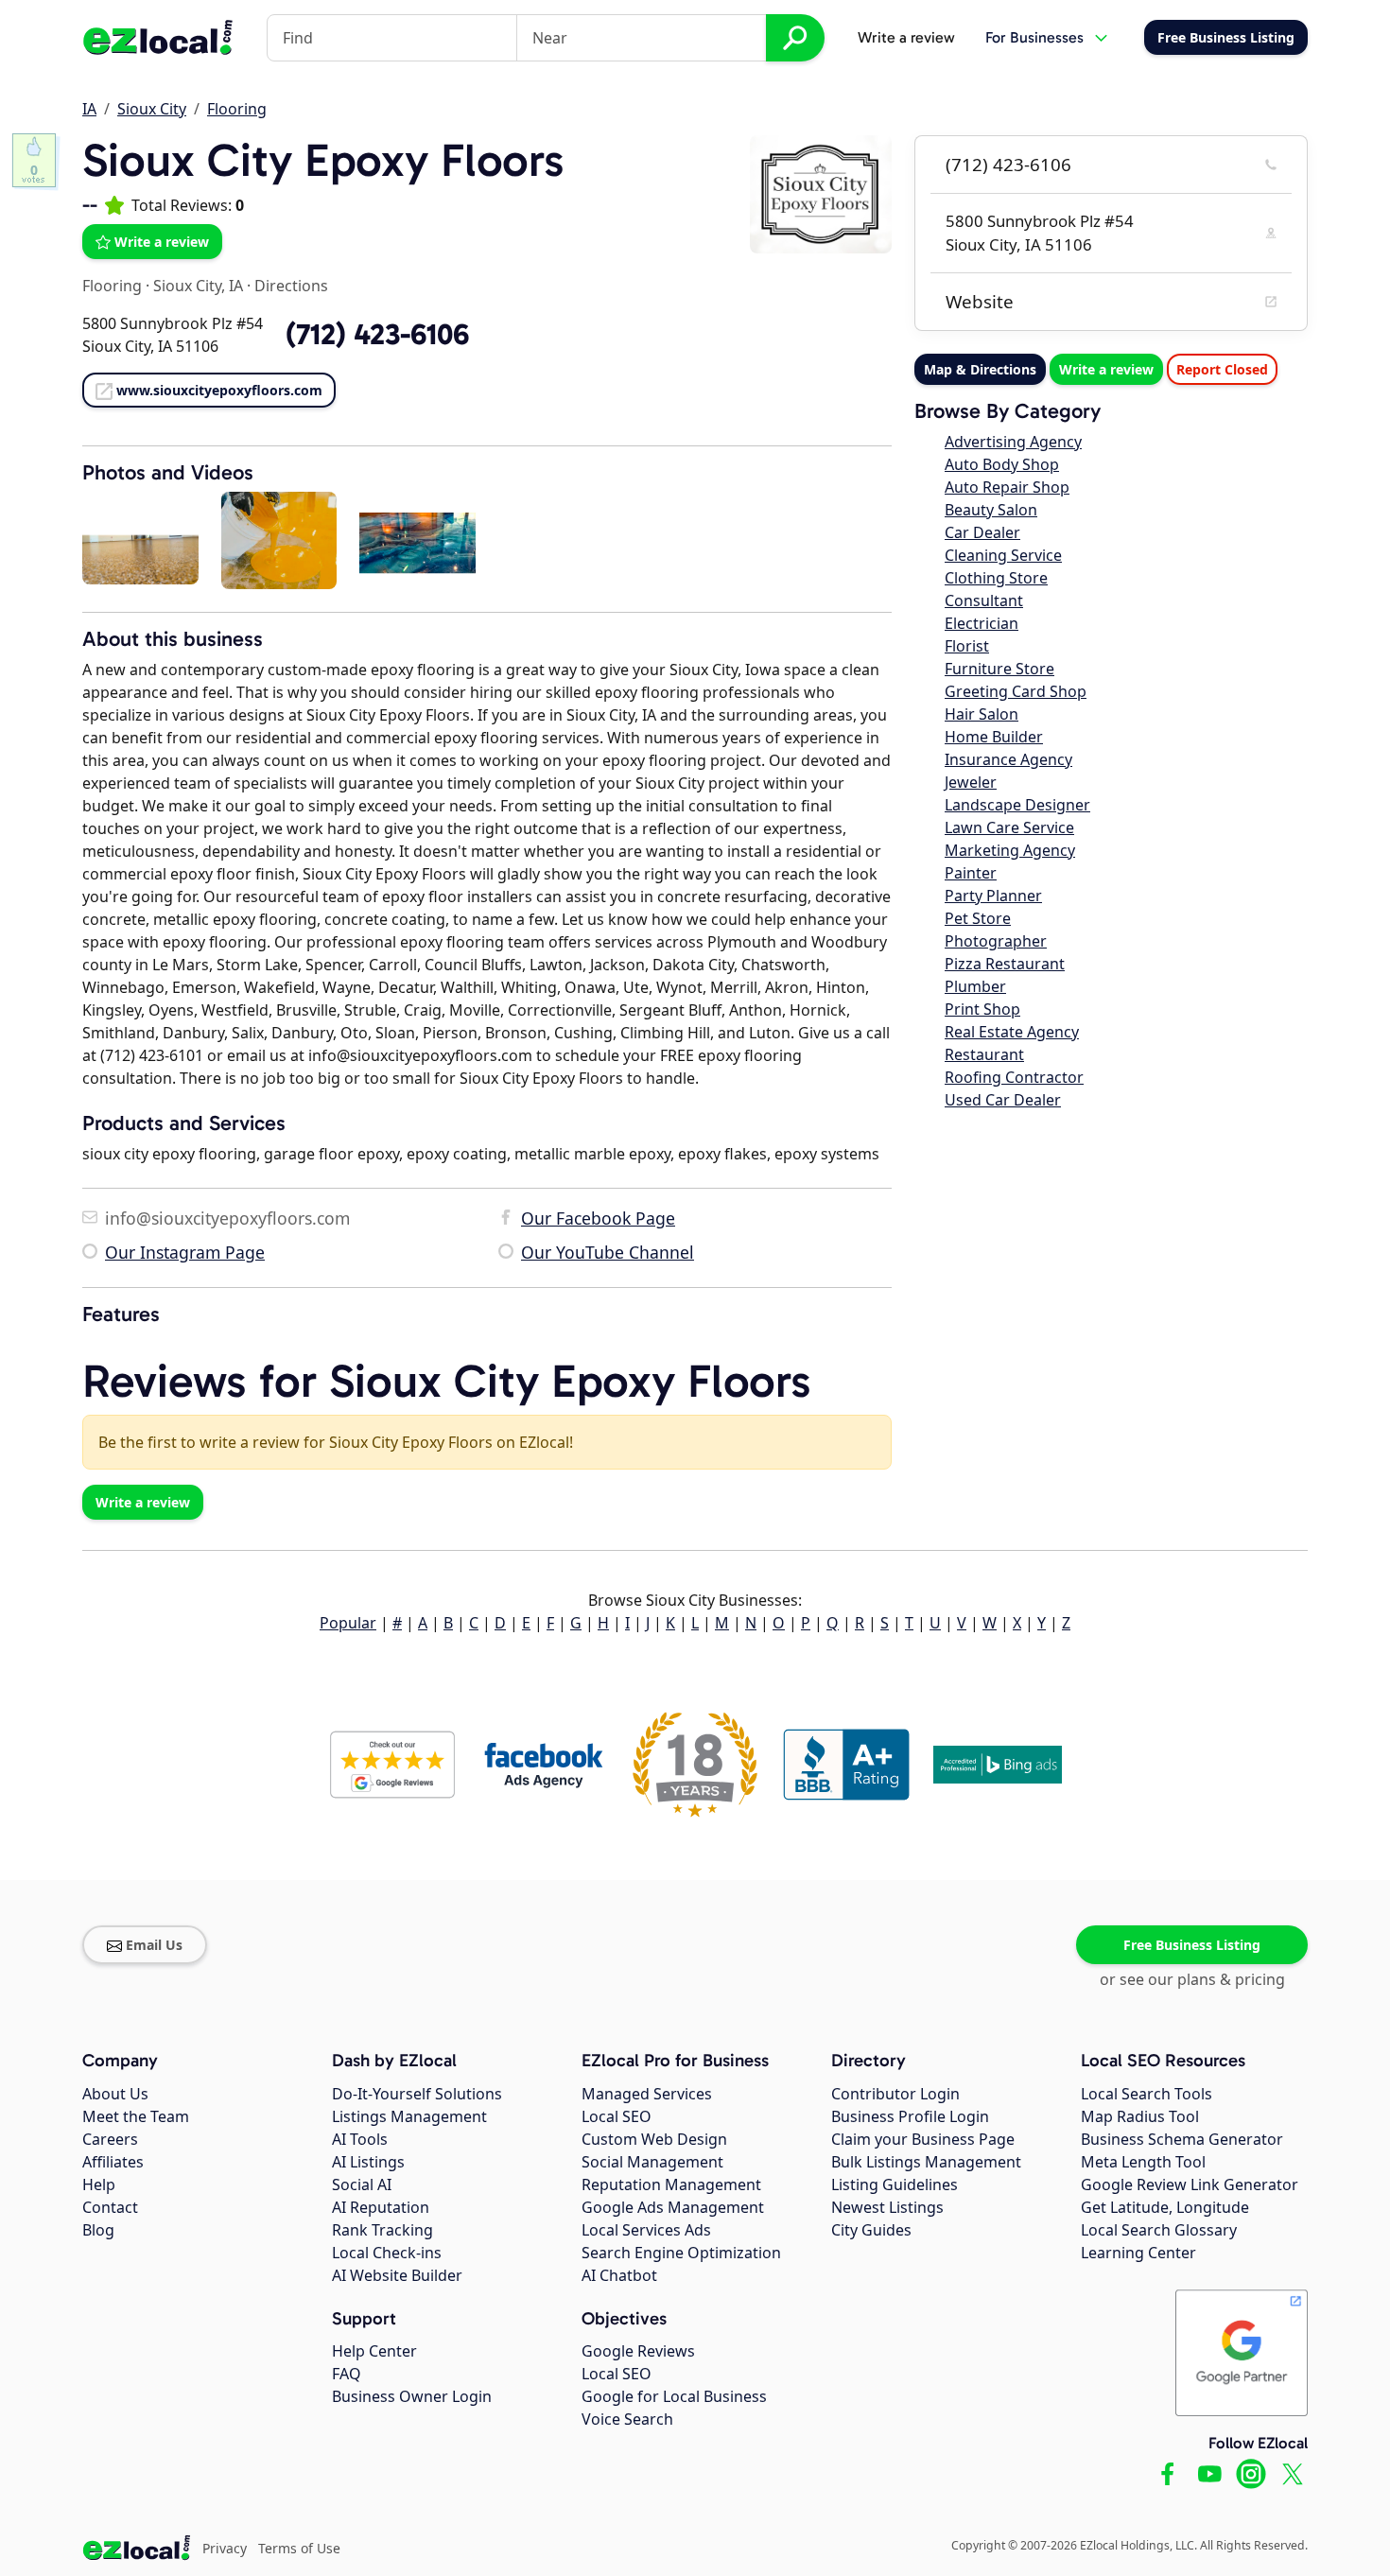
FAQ (347, 2374)
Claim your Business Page (923, 2139)
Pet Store (978, 918)
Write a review (906, 37)
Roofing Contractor (1014, 1077)
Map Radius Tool (1140, 2116)
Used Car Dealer (1003, 1100)
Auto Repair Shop (1007, 487)
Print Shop (982, 1009)
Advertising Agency (1013, 442)
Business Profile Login (910, 2116)
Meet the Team (136, 2116)
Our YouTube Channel (608, 1252)
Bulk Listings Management (926, 2162)
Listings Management (409, 2116)
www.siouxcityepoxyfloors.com (219, 390)
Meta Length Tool (1143, 2162)
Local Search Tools (1147, 2094)
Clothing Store (996, 578)
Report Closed (1222, 369)
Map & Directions (980, 369)
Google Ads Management (673, 2207)
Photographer (996, 941)
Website (980, 302)
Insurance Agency (1008, 759)
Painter (971, 873)
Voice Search (627, 2419)
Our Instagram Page (185, 1252)
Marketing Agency (1010, 850)
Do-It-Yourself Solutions (417, 2094)
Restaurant (984, 1054)
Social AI (362, 2184)
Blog (98, 2230)
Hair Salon (982, 714)
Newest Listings (887, 2207)
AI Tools (360, 2139)
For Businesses (1034, 37)
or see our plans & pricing (1192, 1979)
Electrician (982, 623)
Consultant (984, 600)
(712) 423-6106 (1008, 165)
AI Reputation (381, 2207)
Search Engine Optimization (681, 2253)
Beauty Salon (991, 510)
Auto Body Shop (1002, 464)
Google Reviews (638, 2351)
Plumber (975, 986)
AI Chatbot (619, 2275)
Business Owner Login (412, 2396)
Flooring (237, 109)
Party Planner (993, 896)
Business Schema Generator (1182, 2139)
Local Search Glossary (1159, 2230)
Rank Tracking (382, 2230)
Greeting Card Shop (1016, 691)
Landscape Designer (1017, 805)
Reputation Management (671, 2184)
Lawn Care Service (1009, 827)
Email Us (154, 1945)
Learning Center (1138, 2253)
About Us (115, 2094)
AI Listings (368, 2162)
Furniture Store (999, 669)
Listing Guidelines (895, 2184)
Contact (110, 2207)
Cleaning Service (1003, 555)
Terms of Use (299, 2548)
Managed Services (647, 2094)
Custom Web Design (654, 2139)
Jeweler (971, 782)
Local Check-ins (387, 2253)
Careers (110, 2139)
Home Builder (994, 737)
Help (99, 2184)
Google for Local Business (674, 2396)
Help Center (374, 2351)
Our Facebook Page (598, 1218)
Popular (348, 1623)
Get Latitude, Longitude (1165, 2207)
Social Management (652, 2162)
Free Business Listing (1192, 1945)
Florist (967, 646)
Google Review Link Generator (1190, 2184)
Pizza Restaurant (1005, 964)
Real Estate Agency (1012, 1032)
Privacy (225, 2548)
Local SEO (617, 2116)
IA (89, 109)
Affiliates (113, 2162)
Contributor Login (895, 2094)
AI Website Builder (397, 2275)
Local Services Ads (646, 2230)
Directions (291, 286)
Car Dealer (982, 532)
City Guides (871, 2230)
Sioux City (152, 109)
